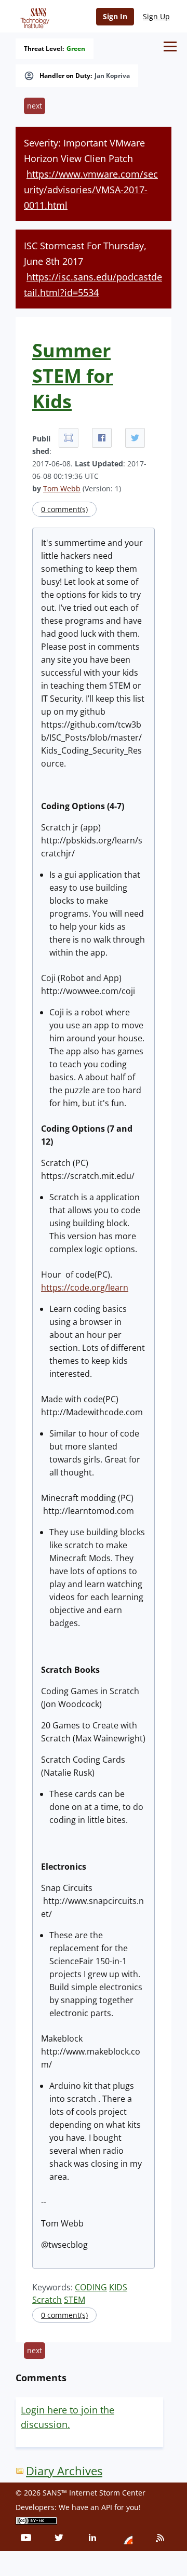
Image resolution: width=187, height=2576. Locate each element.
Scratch (47, 2300)
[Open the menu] (170, 46)
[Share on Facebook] (102, 438)
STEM (75, 2300)
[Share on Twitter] (135, 438)
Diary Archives (64, 2471)
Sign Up (156, 16)
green (76, 49)
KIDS (118, 2287)
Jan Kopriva (112, 76)
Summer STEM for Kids (73, 376)
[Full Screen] (69, 438)
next (35, 106)
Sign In (115, 16)
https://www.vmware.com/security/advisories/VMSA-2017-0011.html (91, 190)
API (107, 2507)
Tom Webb (62, 488)
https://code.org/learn (85, 1287)
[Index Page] (33, 16)
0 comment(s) (64, 509)
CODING (91, 2287)
